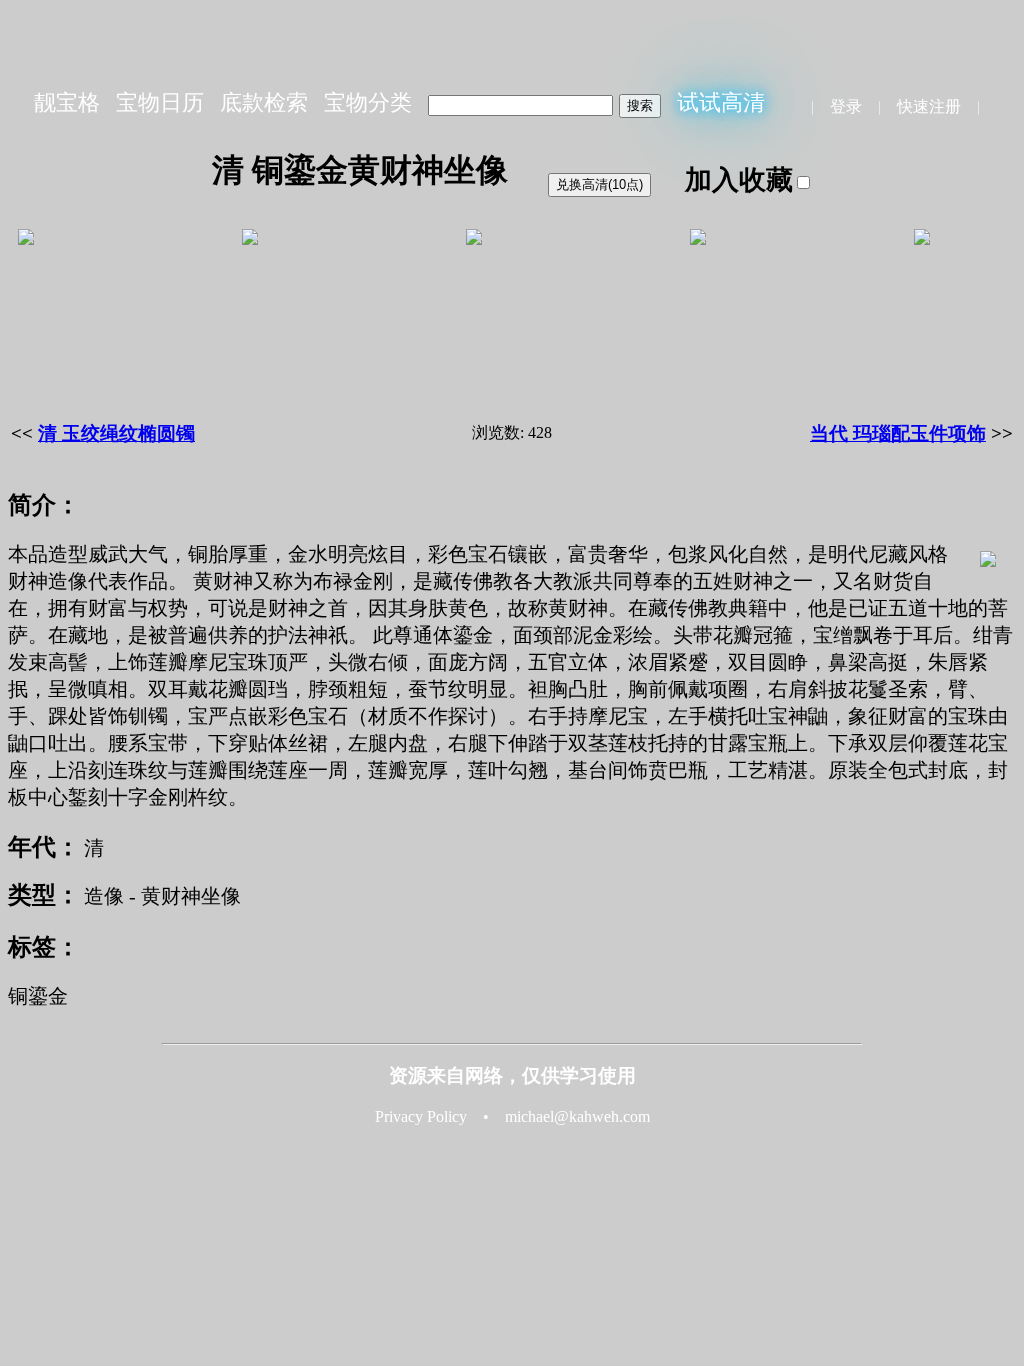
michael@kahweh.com (577, 1116)
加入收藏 (739, 180)
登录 (846, 106)
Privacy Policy (421, 1116)
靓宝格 (67, 102)
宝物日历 (160, 102)
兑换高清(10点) (599, 184)
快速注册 (929, 106)
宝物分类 (368, 102)
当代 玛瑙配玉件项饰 (898, 433)
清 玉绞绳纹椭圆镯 (116, 433)
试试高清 (721, 102)
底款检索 (264, 102)
